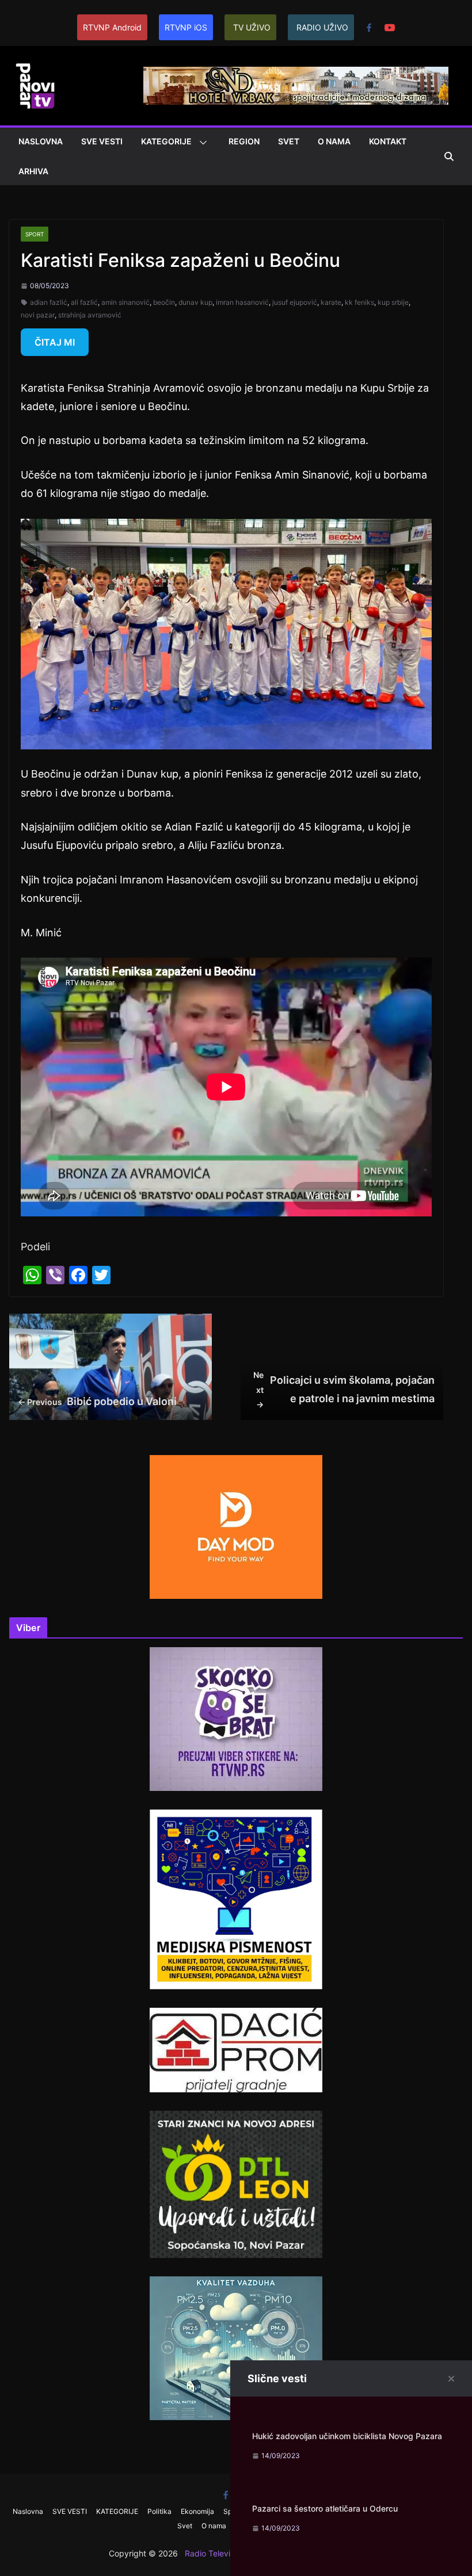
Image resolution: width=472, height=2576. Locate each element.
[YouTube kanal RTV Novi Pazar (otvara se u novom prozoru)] (390, 28)
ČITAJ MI (55, 342)
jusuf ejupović (295, 302)
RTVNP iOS (186, 27)
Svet (289, 141)
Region (244, 141)
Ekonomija (197, 2511)
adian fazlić (49, 302)
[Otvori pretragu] (449, 156)
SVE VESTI (102, 141)
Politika (159, 2511)
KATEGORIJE (166, 141)
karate (331, 302)
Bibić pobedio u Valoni (97, 1401)
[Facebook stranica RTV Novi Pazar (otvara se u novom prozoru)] (369, 28)
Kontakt (388, 141)
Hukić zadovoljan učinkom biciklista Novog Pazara (347, 2436)
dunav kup (195, 302)
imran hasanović (242, 302)
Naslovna (41, 141)
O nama (334, 141)
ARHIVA (33, 171)
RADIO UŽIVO (322, 27)
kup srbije (393, 302)
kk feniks (359, 302)
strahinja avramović (90, 315)
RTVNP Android (112, 27)
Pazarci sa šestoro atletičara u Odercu (325, 2508)
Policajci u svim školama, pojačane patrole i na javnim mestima (344, 1389)
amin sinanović (125, 302)
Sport (35, 234)
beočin (164, 302)
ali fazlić (84, 302)
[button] (201, 143)
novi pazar (38, 315)
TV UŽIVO (252, 27)
